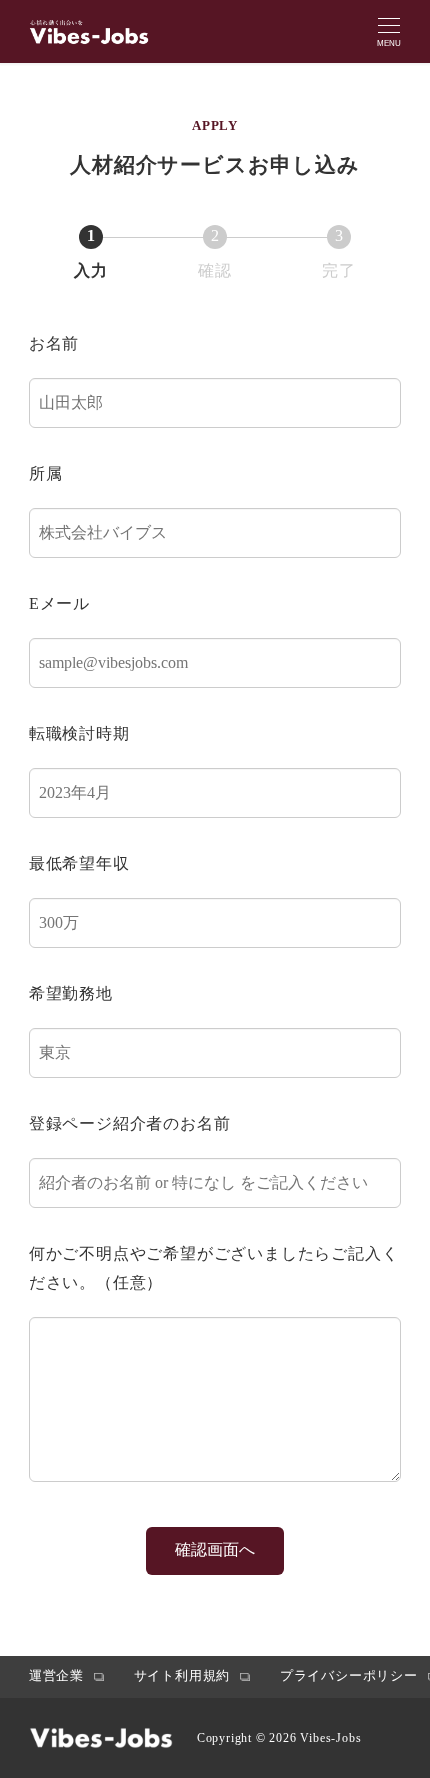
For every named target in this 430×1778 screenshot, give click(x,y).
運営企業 (56, 1676)
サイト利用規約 (182, 1676)
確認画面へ (215, 1549)
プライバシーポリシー (349, 1676)
